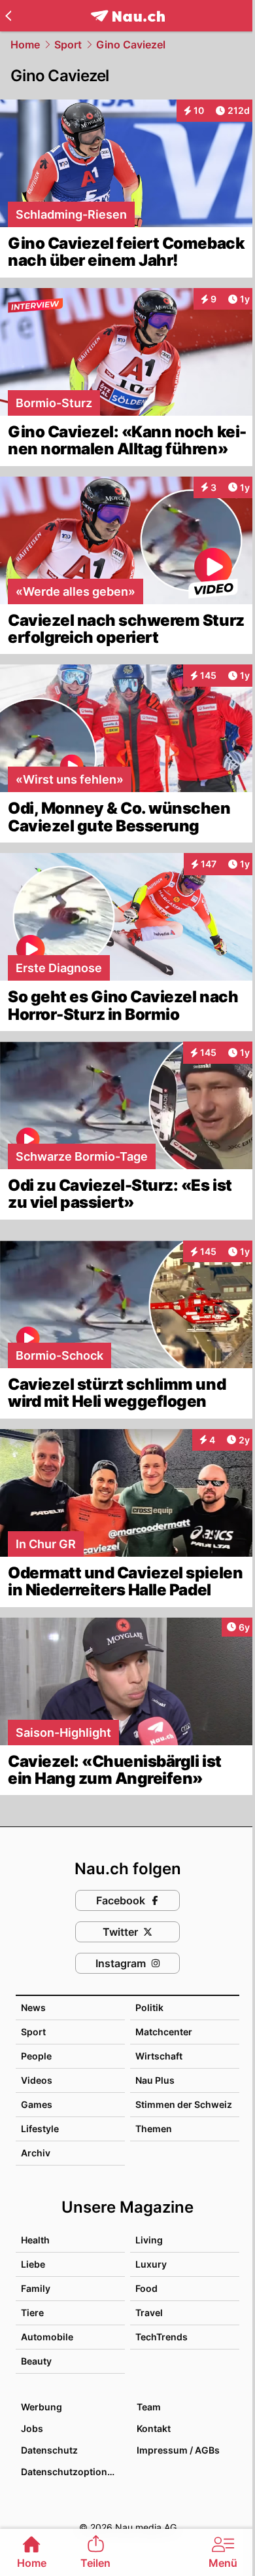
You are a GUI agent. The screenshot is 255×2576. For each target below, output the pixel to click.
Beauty (36, 2361)
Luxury (151, 2264)
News (33, 2007)
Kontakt (154, 2428)
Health (35, 2240)
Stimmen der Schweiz (184, 2104)
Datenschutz (49, 2450)
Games (37, 2104)
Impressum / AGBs (178, 2450)
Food (146, 2288)
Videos (37, 2080)
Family (36, 2288)
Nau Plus (155, 2080)
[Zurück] (8, 16)
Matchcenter (164, 2032)
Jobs (32, 2428)
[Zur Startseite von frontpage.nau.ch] (128, 16)
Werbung (42, 2407)
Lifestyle (40, 2129)
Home (25, 45)
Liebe (33, 2264)
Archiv (36, 2153)
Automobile (47, 2337)
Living (149, 2240)
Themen (154, 2129)
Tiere (32, 2313)
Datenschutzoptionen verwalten (72, 2472)
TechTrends (161, 2337)
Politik (149, 2007)
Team (149, 2407)
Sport (68, 45)
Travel (149, 2313)
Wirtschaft (159, 2056)
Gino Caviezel (131, 45)
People (36, 2056)
